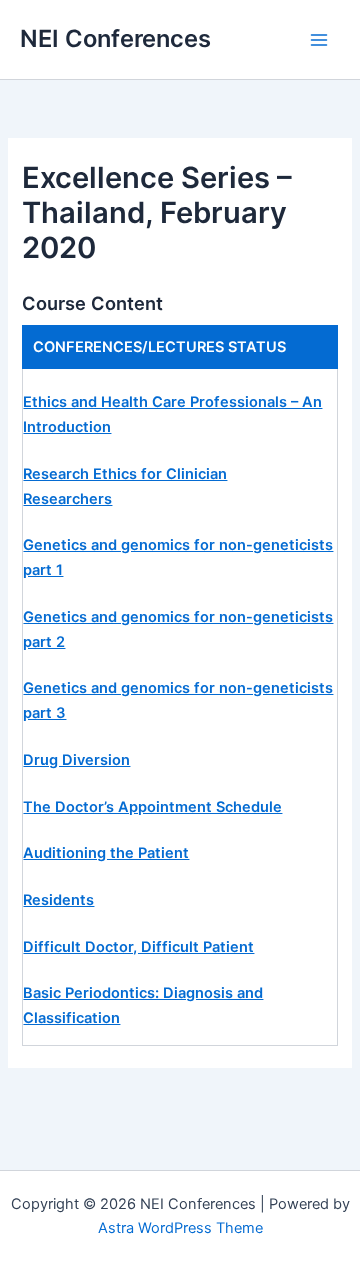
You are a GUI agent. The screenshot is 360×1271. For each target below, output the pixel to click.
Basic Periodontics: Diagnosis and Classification (143, 1005)
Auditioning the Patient (106, 853)
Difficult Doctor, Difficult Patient (138, 947)
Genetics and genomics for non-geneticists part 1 (178, 557)
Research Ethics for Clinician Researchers (125, 486)
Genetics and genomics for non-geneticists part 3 (178, 700)
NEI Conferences (115, 38)
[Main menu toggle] (319, 40)
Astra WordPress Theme (180, 1228)
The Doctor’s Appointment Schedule (152, 807)
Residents (58, 900)
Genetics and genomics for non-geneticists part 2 (178, 629)
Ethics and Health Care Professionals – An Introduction (172, 414)
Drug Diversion (76, 760)
